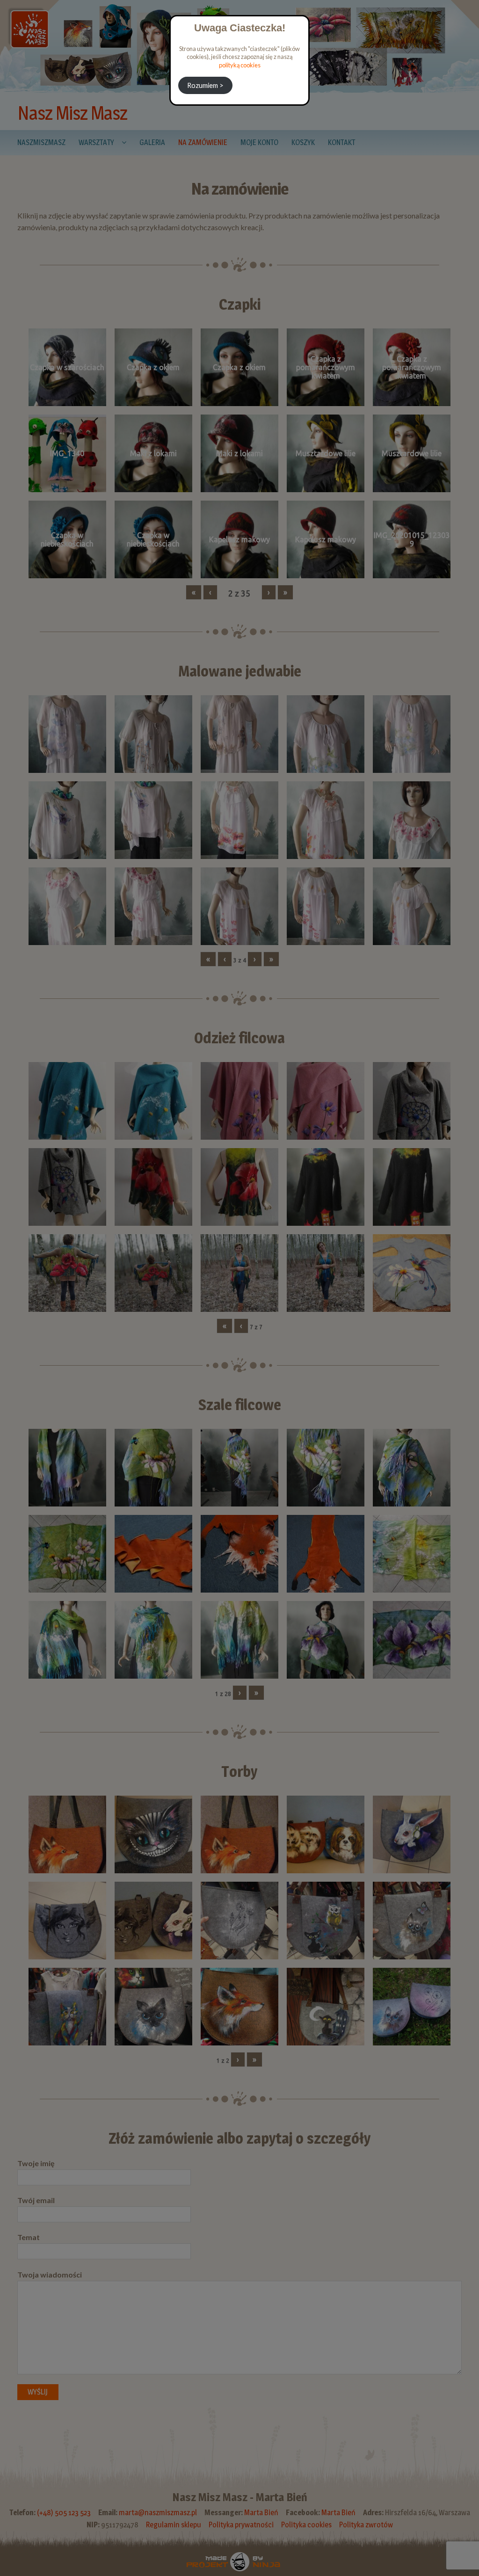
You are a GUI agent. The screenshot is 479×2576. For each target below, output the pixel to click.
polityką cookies (240, 65)
